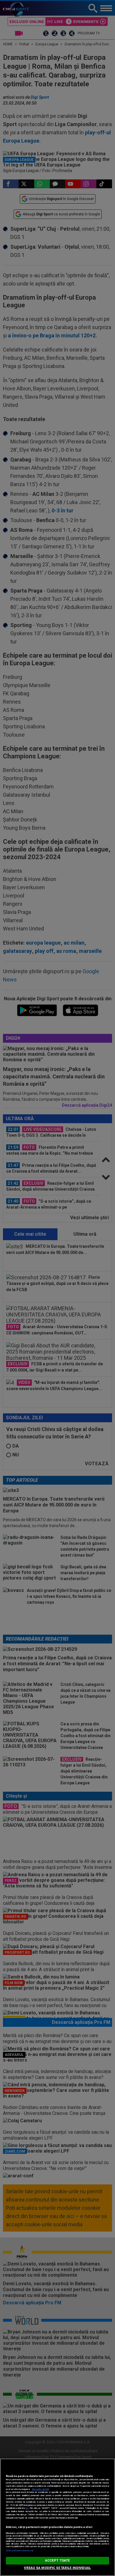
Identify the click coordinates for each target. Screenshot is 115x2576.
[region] (57, 2517)
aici (27, 2508)
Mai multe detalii (40, 2489)
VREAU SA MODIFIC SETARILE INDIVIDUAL (57, 2568)
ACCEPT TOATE (57, 2561)
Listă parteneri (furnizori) (20, 2551)
